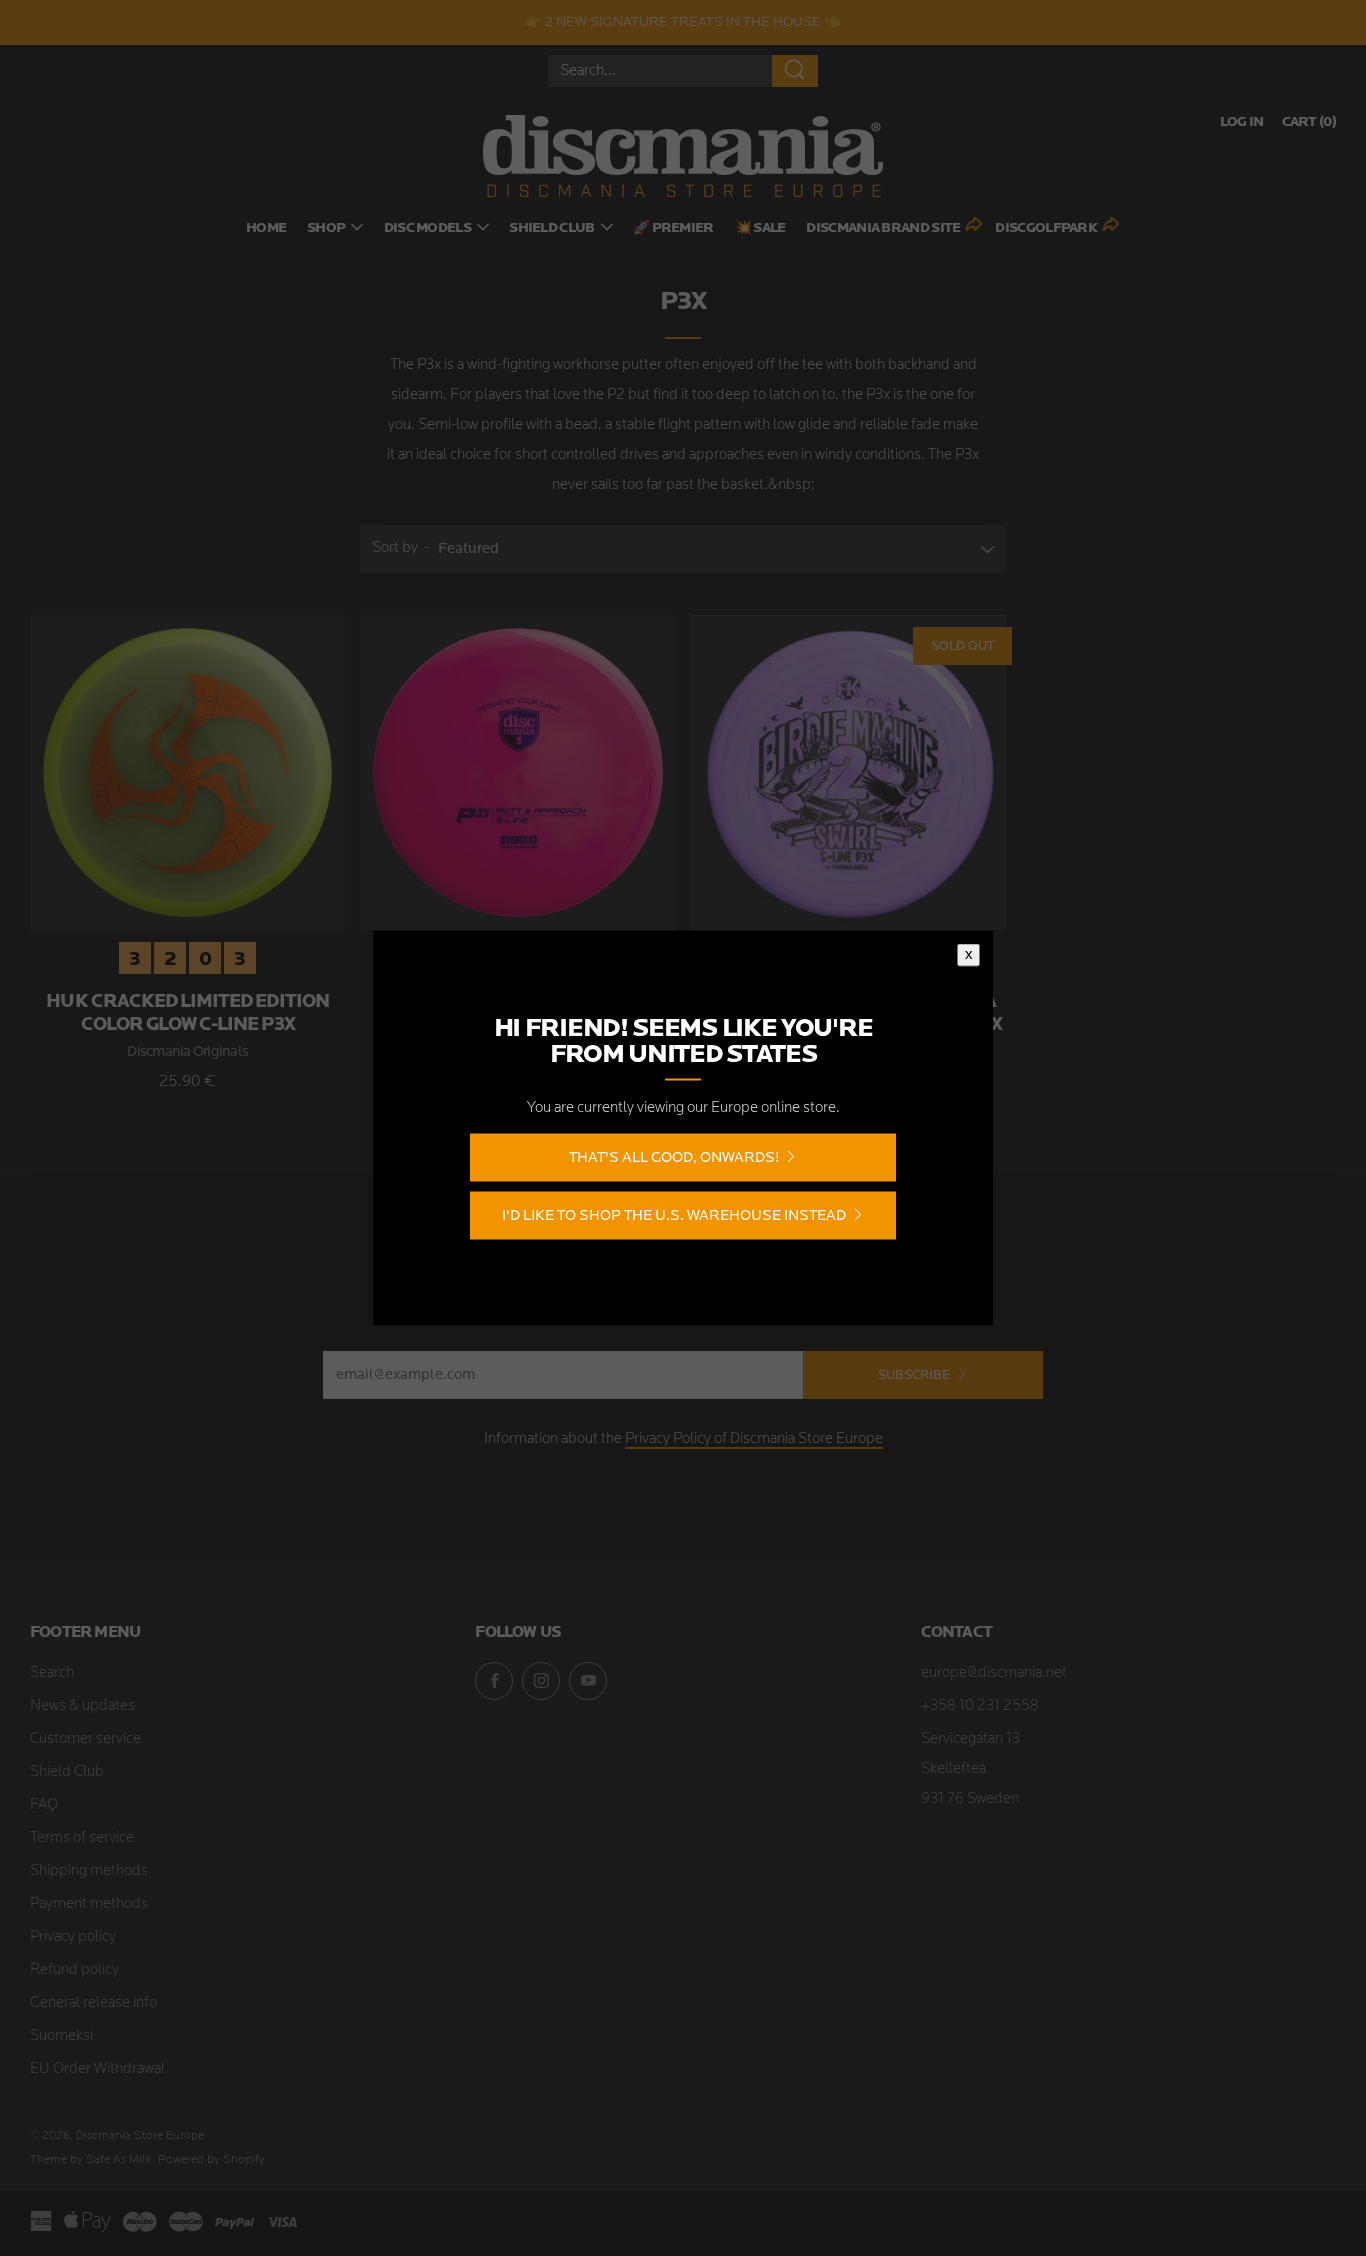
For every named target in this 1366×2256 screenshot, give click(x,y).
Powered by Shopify (211, 2160)
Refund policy (74, 1970)
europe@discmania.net (994, 1673)
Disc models (427, 228)
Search (52, 1673)
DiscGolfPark (1046, 228)
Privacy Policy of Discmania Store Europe (754, 1439)
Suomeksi (61, 2036)
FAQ (44, 1805)
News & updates (82, 1706)
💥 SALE (760, 228)
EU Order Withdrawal (97, 2069)
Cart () (1309, 122)
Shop (326, 228)
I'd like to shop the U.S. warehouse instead (674, 1215)
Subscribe (914, 1374)
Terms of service (82, 1838)
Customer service (85, 1739)
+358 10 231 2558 (980, 1706)
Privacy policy (73, 1937)
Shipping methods (89, 1871)
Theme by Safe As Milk (91, 2160)
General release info (93, 2003)
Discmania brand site (883, 228)
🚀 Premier (673, 228)
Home (266, 228)
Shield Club (551, 228)
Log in (1242, 122)
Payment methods (89, 1904)
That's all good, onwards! (674, 1157)
